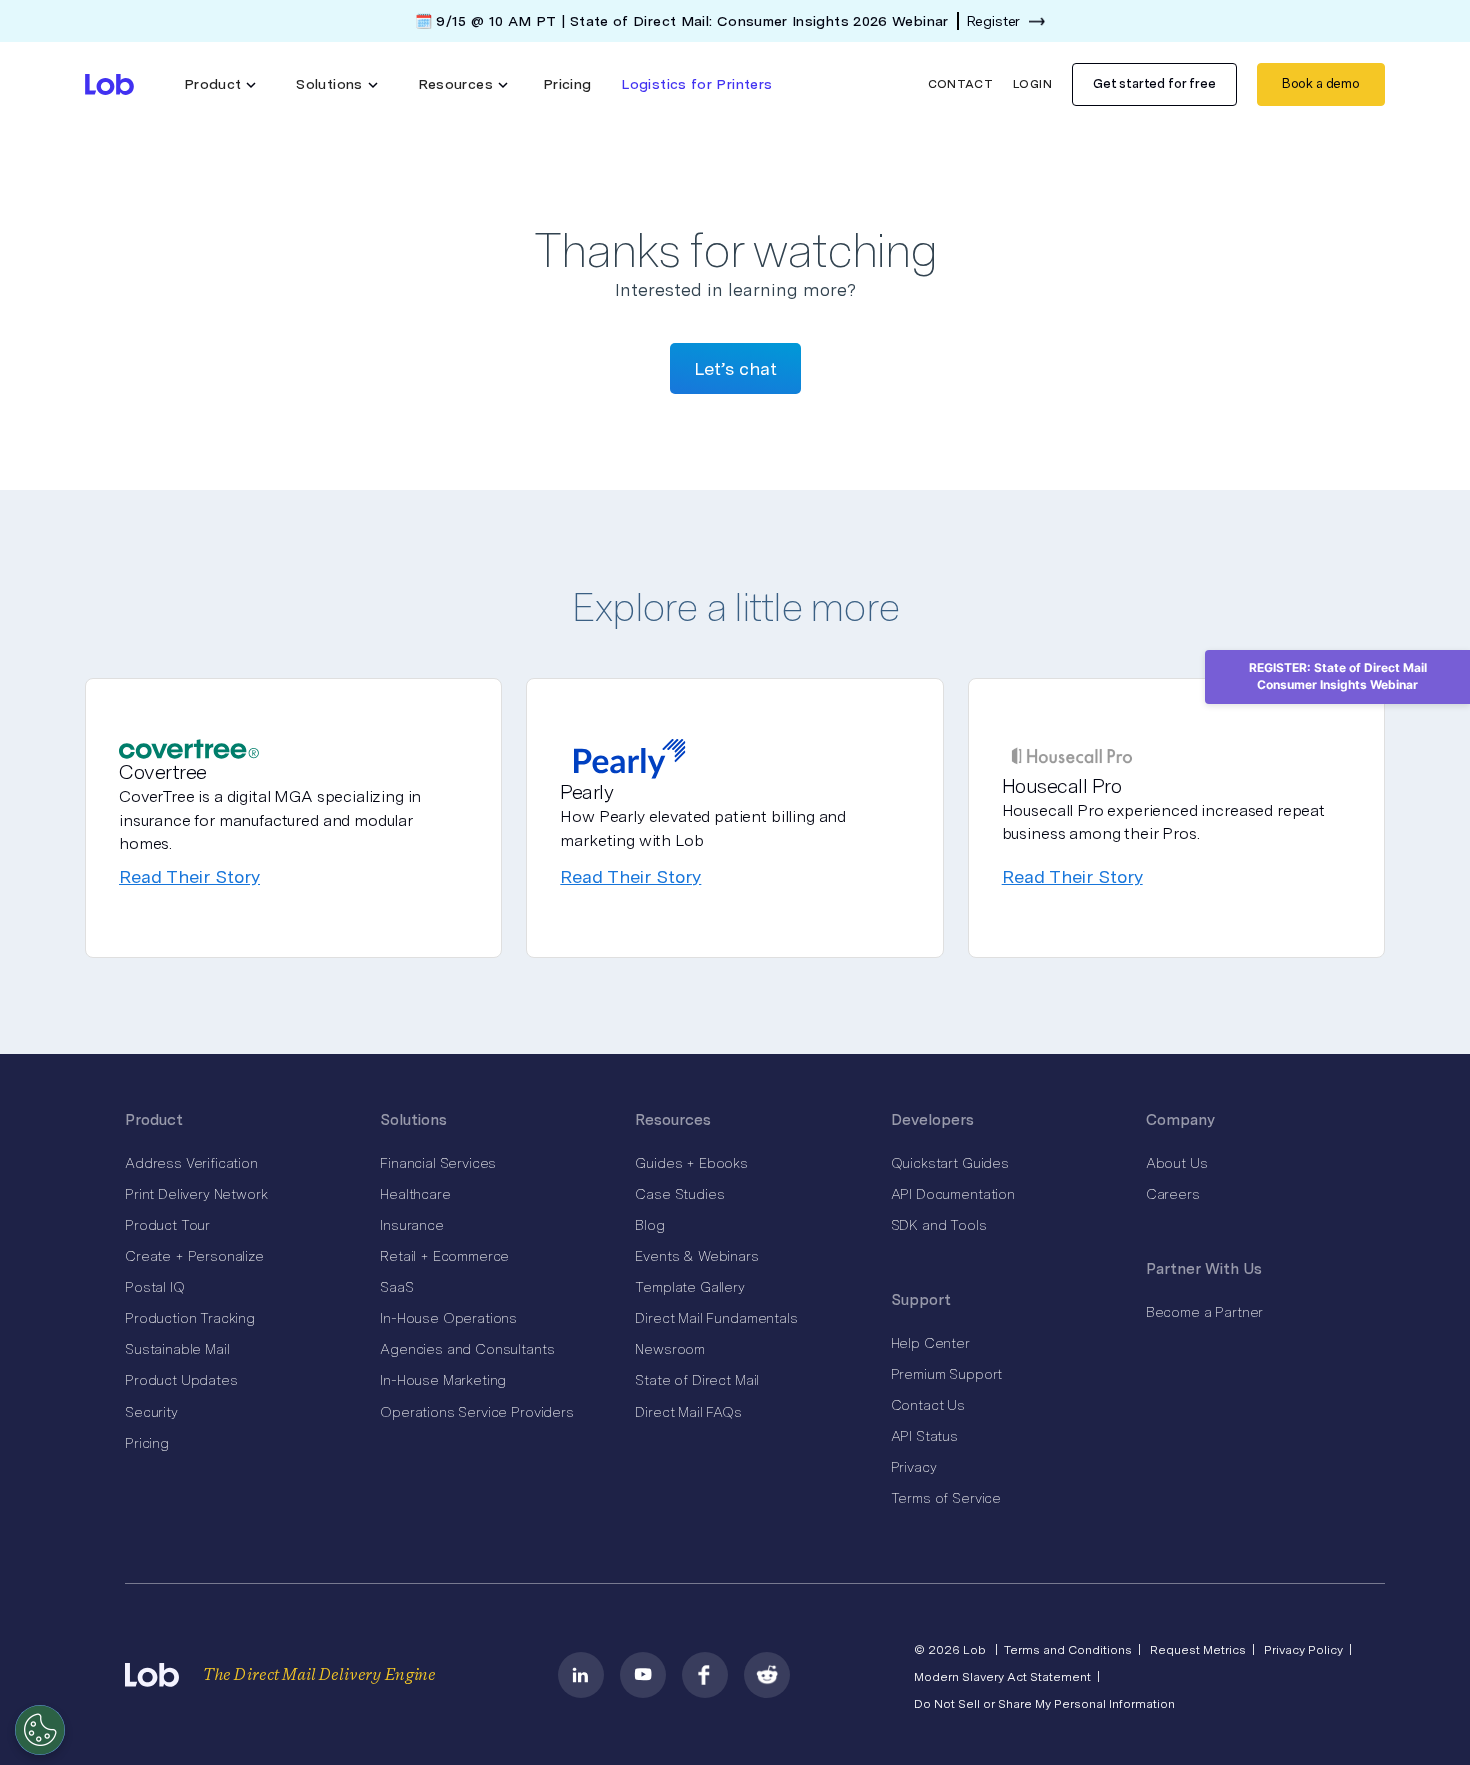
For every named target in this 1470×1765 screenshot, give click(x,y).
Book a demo (1321, 83)
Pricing (567, 84)
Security (151, 1412)
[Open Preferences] (40, 1730)
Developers (932, 1120)
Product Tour (167, 1225)
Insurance (412, 1225)
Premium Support (947, 1374)
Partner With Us (1204, 1269)
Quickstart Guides (950, 1163)
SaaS (396, 1287)
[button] (220, 84)
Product (154, 1120)
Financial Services (438, 1163)
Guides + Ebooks (691, 1163)
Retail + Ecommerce (444, 1256)
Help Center (930, 1343)
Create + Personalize (194, 1256)
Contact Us (928, 1405)
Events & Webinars (696, 1256)
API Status (924, 1436)
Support (921, 1300)
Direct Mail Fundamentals (716, 1318)
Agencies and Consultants (467, 1349)
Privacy (914, 1467)
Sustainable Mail (177, 1349)
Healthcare (415, 1194)
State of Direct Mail (697, 1380)
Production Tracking (190, 1318)
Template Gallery (689, 1287)
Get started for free (1154, 83)
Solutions (413, 1120)
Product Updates (181, 1380)
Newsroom (670, 1349)
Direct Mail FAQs (688, 1412)
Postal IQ (155, 1287)
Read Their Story (189, 876)
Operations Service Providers (477, 1412)
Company (1180, 1120)
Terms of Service (946, 1498)
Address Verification (191, 1163)
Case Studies (679, 1194)
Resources (673, 1120)
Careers (1173, 1194)
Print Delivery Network (196, 1194)
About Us (1177, 1163)
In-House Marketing (443, 1380)
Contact (961, 84)
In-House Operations (448, 1318)
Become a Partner (1204, 1312)
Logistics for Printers (696, 84)
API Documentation (953, 1194)
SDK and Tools (939, 1225)
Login (1032, 84)
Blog (649, 1225)
